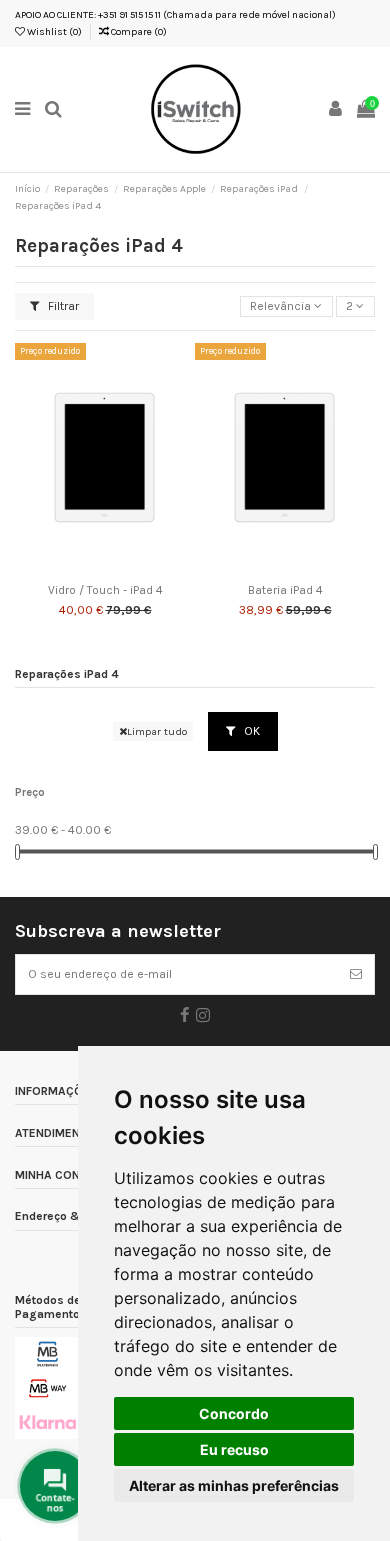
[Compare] (105, 569)
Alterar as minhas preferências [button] (234, 1485)
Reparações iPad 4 (67, 674)
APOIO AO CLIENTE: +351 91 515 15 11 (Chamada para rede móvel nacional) (175, 15)
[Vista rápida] (129, 569)
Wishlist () (53, 32)
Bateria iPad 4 (285, 590)
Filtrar (62, 306)
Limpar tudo (157, 731)
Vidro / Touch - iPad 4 (105, 590)
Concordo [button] (234, 1413)
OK (250, 731)
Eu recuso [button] (234, 1449)
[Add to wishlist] (82, 569)
